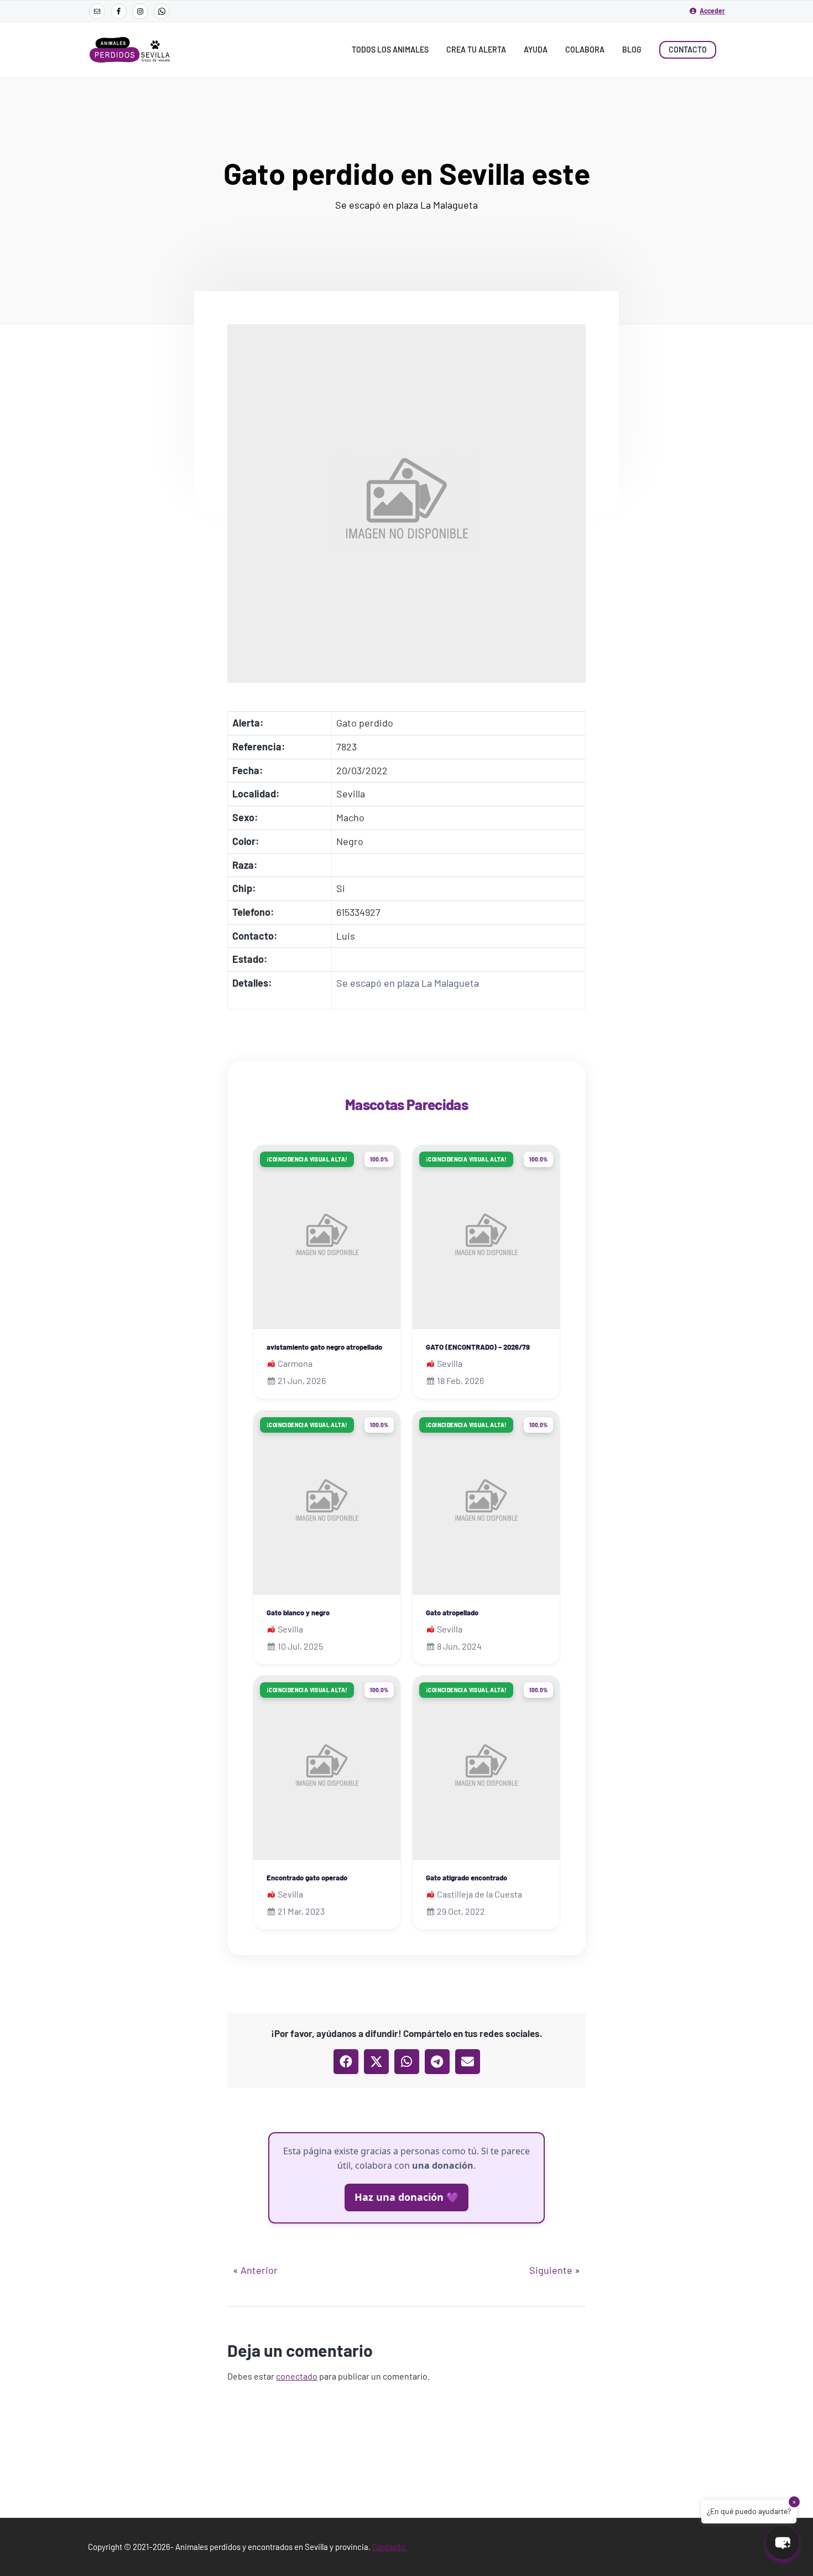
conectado (297, 2376)
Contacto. (390, 2547)
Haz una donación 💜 (406, 2197)
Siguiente (551, 2270)
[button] (346, 2062)
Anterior (259, 2270)
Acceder (712, 11)
